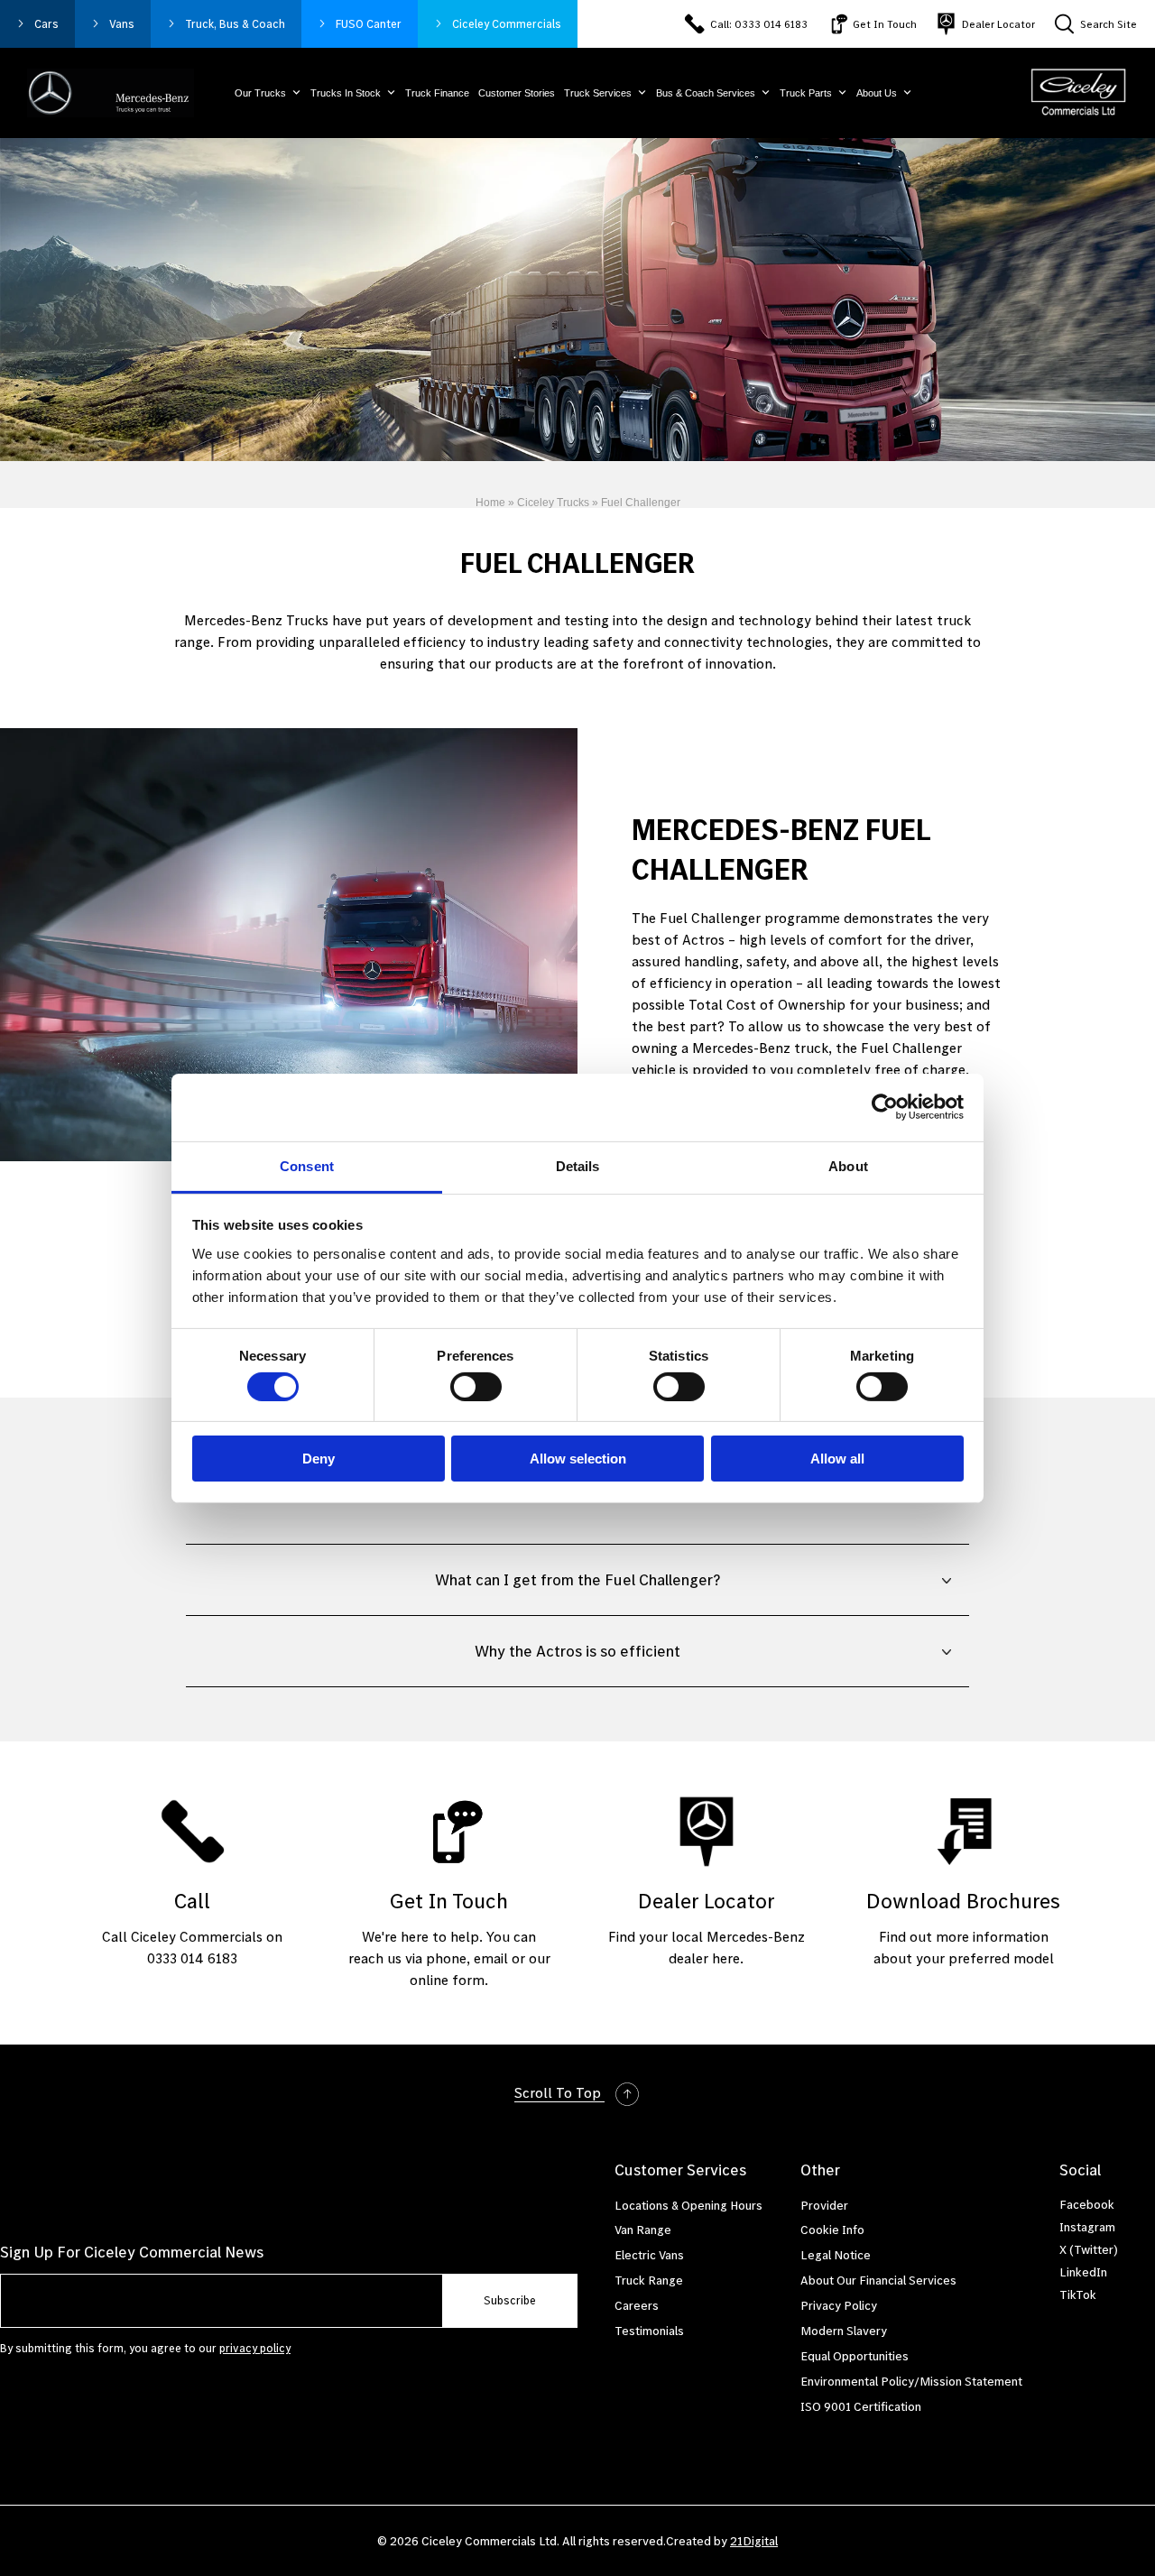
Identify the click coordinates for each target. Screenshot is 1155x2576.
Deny (319, 1459)
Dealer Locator (998, 24)
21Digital (754, 2541)
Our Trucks (260, 93)
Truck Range (649, 2280)
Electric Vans (649, 2255)
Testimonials (649, 2331)
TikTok (1078, 2294)
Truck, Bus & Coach (235, 24)
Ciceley (507, 24)
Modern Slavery (844, 2331)
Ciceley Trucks (553, 503)
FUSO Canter (369, 24)
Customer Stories (517, 93)
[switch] (476, 1387)
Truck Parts (806, 93)
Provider (824, 2205)
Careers (637, 2305)
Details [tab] (578, 1165)
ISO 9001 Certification (861, 2406)
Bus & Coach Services (706, 93)
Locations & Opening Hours (688, 2205)
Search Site (1109, 24)
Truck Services (598, 93)
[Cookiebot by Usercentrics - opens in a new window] (885, 1107)
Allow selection (578, 1459)
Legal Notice (836, 2255)
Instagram (1087, 2227)
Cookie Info (832, 2230)
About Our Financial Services (878, 2280)
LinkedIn (1083, 2272)
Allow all (837, 1459)
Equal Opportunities (855, 2356)
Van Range (643, 2230)
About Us (877, 93)
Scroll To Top (559, 2092)
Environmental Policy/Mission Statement (911, 2381)
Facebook (1087, 2204)
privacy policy (255, 2348)
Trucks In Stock (346, 93)
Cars (46, 24)
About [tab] (848, 1165)
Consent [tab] (307, 1165)
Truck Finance (437, 93)
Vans (122, 24)
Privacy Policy (839, 2305)
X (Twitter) (1089, 2249)
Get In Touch (885, 24)
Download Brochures (963, 1901)
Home (490, 503)
